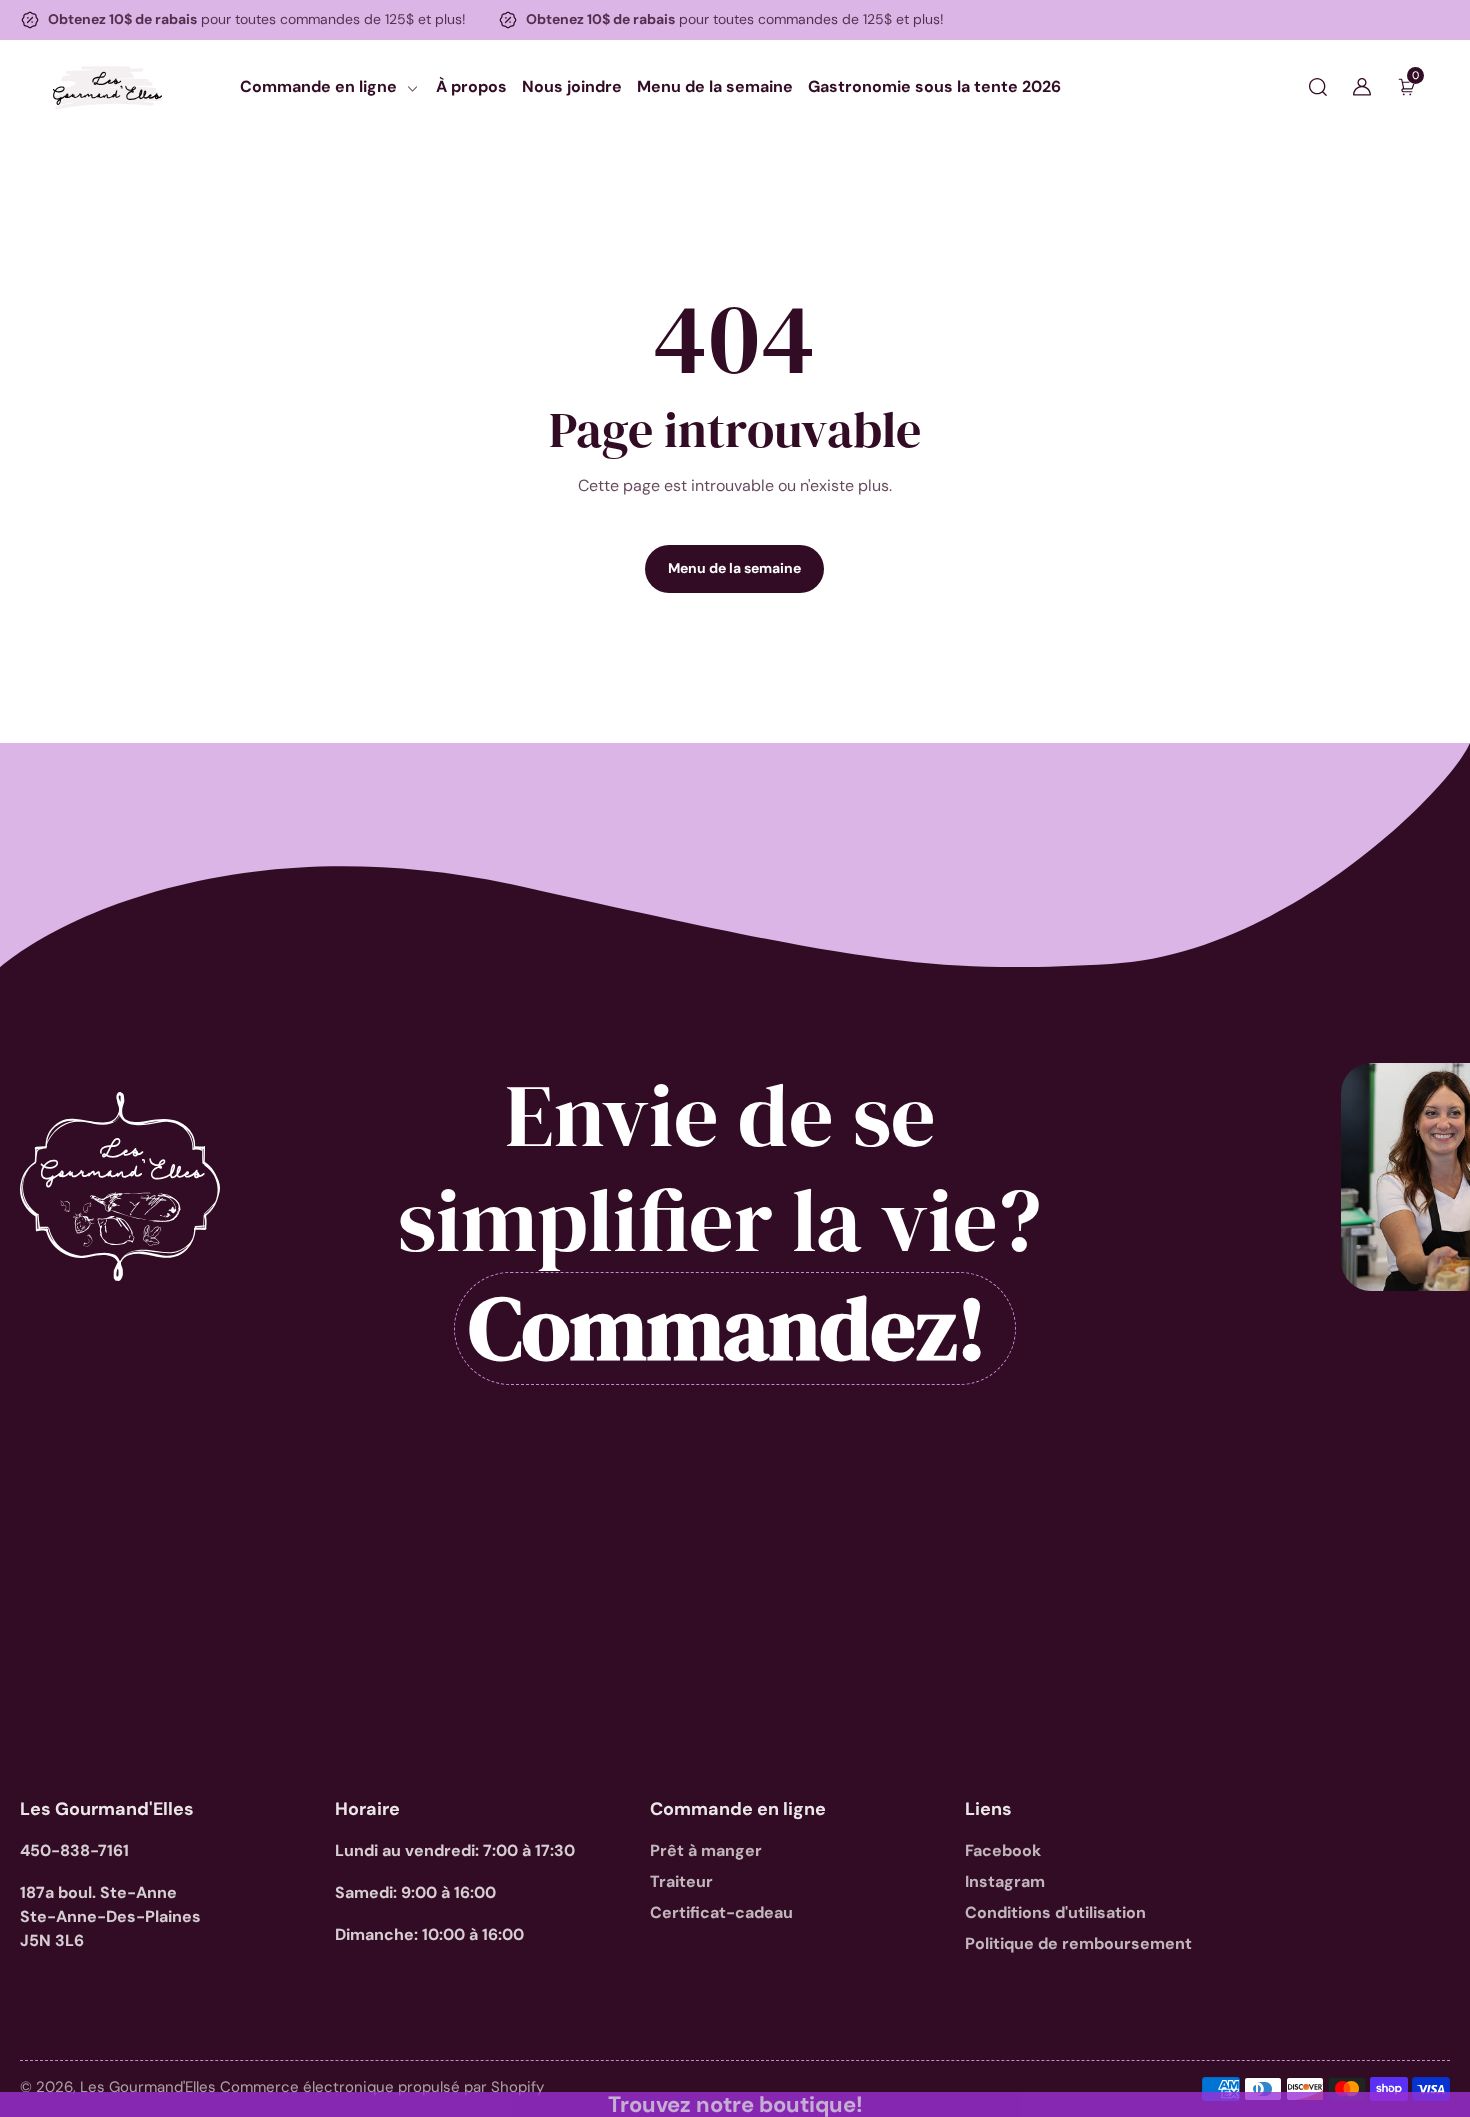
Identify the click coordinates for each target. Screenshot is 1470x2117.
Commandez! (727, 1328)
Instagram (1005, 1881)
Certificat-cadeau (721, 1912)
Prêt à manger (706, 1850)
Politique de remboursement (1078, 1943)
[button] (1318, 87)
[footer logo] (120, 1186)
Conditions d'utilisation (1055, 1912)
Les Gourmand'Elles (150, 2087)
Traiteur (681, 1881)
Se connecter (258, 451)
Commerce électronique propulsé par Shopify (382, 2087)
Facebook (1003, 1850)
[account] (1362, 87)
